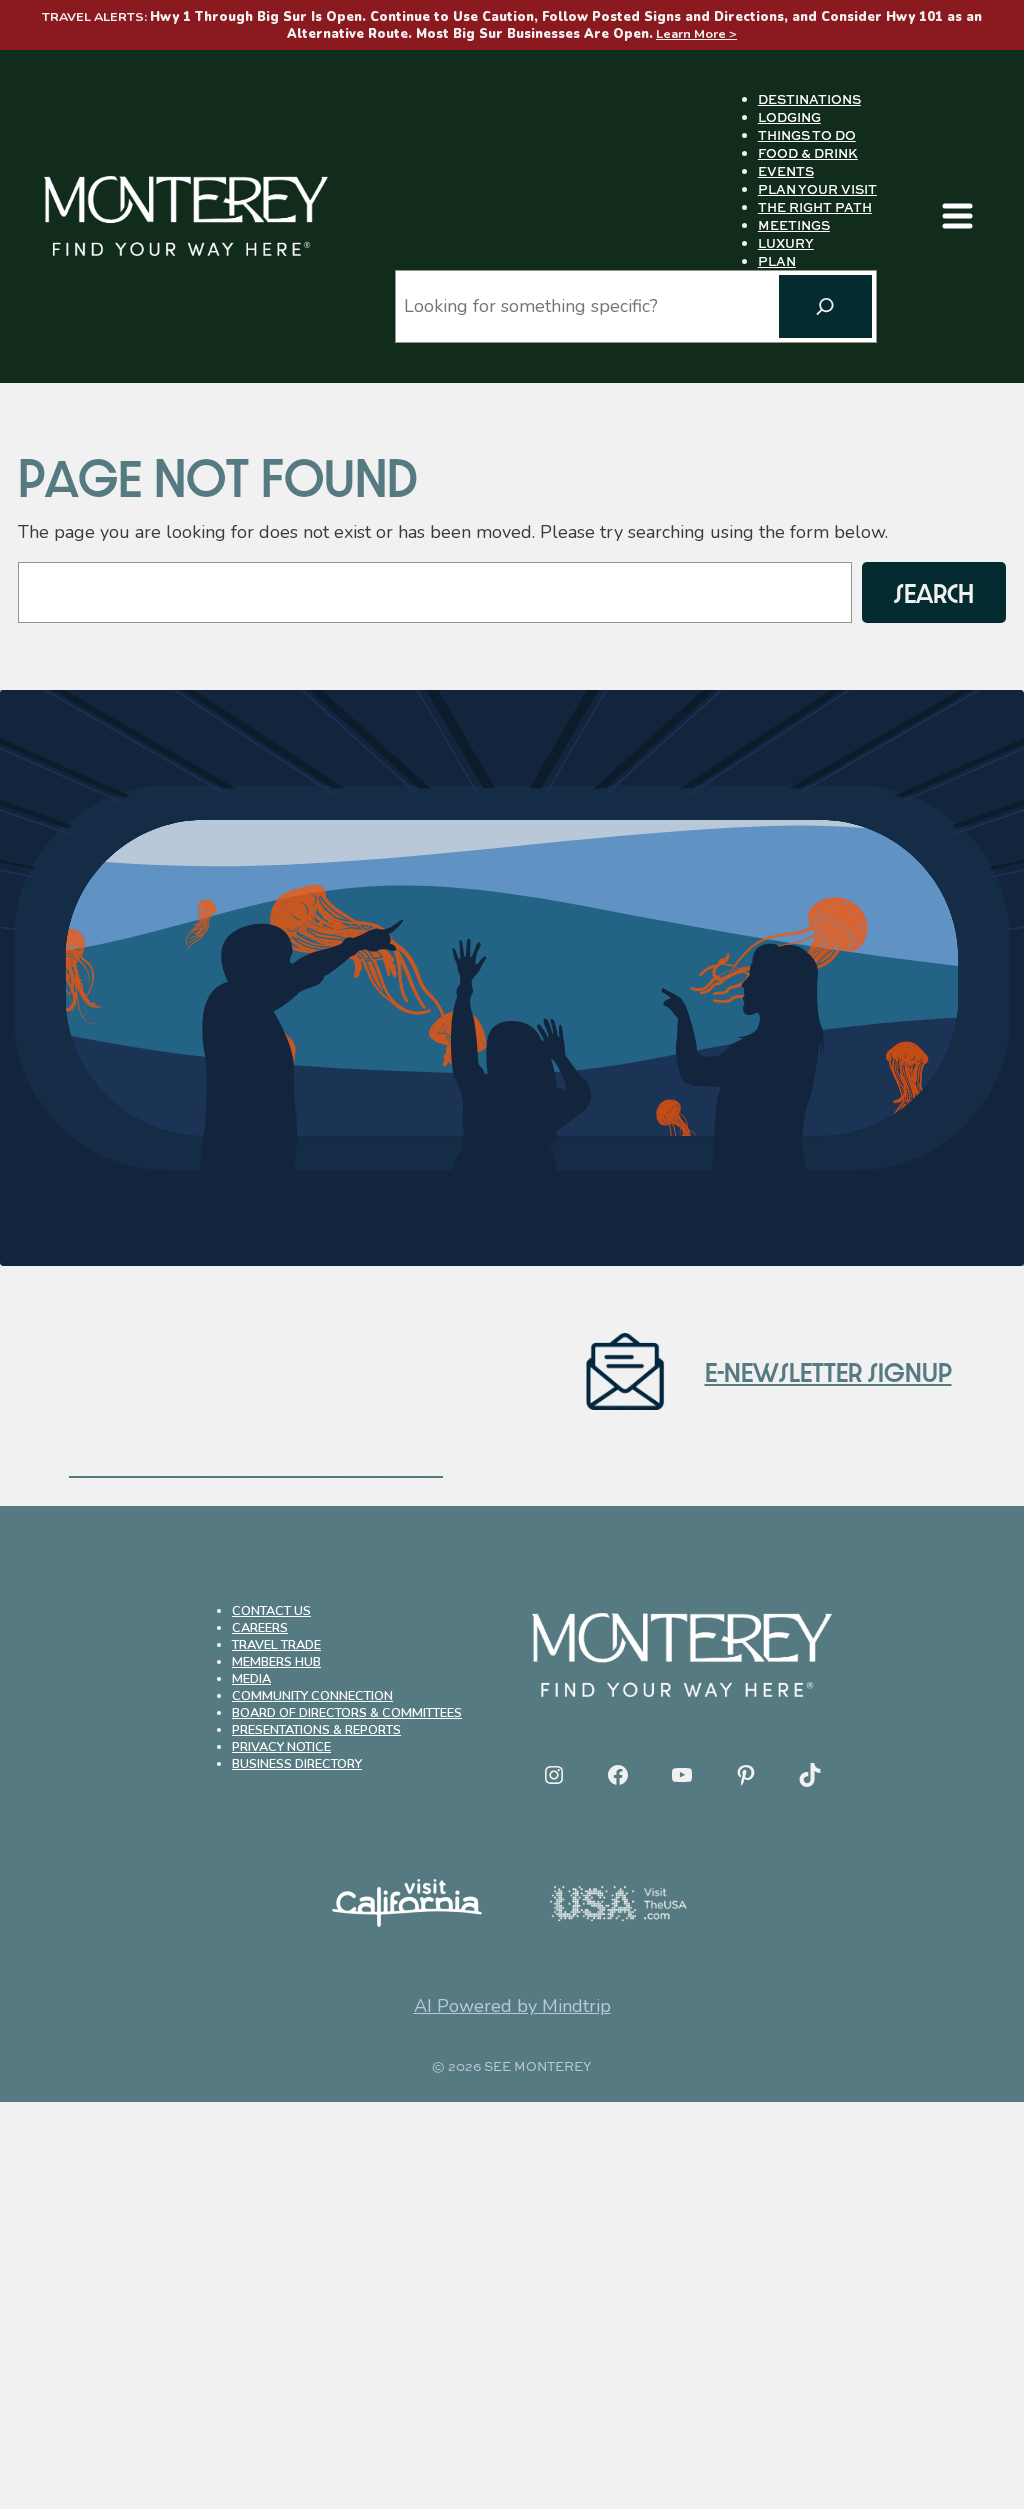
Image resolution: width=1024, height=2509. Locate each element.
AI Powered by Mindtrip (512, 2006)
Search (934, 592)
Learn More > (696, 33)
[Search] (825, 306)
